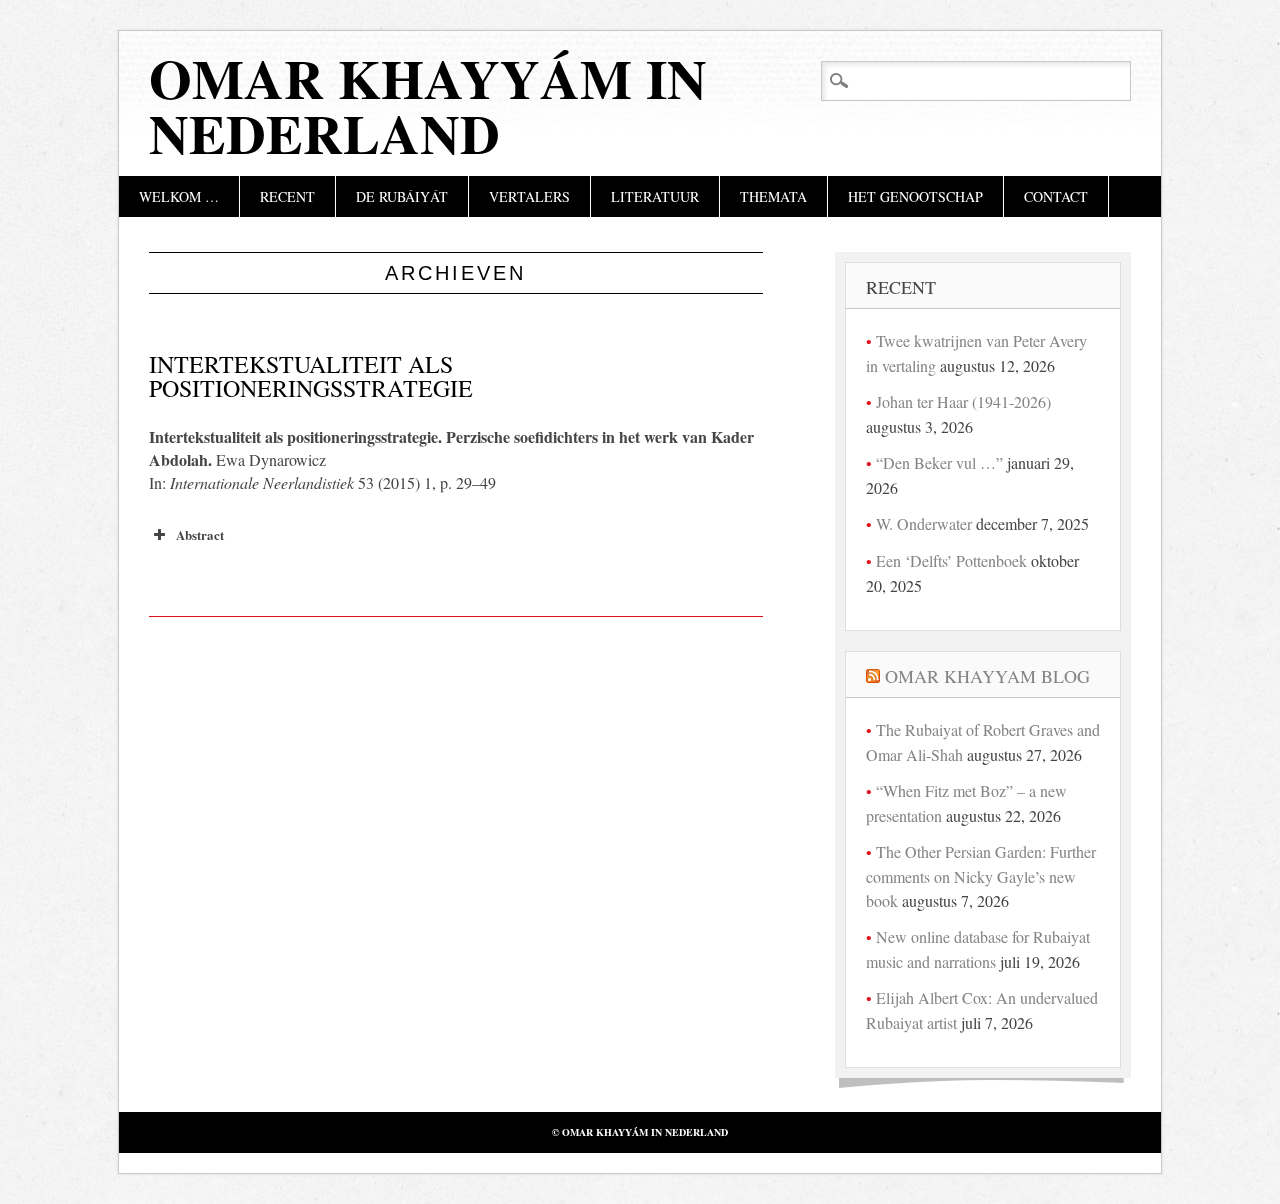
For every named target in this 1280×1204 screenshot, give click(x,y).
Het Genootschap (915, 196)
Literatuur (655, 196)
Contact (1056, 196)
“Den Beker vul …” (939, 462)
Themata (773, 196)
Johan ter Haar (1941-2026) (963, 401)
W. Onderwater (924, 523)
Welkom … (179, 196)
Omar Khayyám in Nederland (428, 105)
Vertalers (529, 196)
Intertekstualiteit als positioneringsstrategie (311, 376)
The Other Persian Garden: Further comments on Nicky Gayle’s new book (981, 876)
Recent (287, 196)
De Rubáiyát (402, 196)
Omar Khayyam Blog (987, 676)
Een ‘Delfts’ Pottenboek (951, 560)
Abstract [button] (200, 534)
